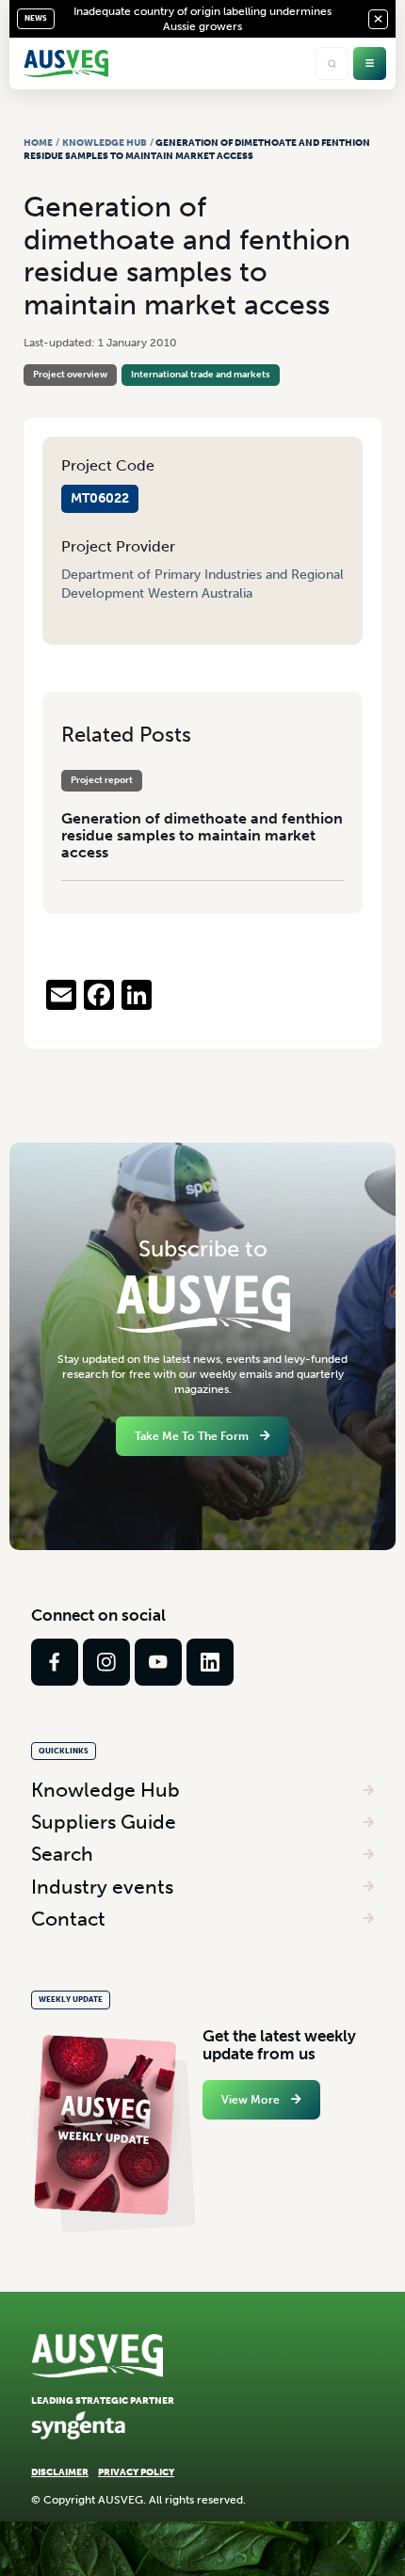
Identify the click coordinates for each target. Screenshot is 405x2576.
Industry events (102, 1887)
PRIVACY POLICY (136, 2472)
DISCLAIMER (60, 2472)
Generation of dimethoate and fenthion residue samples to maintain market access (202, 835)
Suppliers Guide (104, 1822)
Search (62, 1854)
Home (38, 143)
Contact (68, 1919)
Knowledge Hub (105, 143)
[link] (55, 1662)
